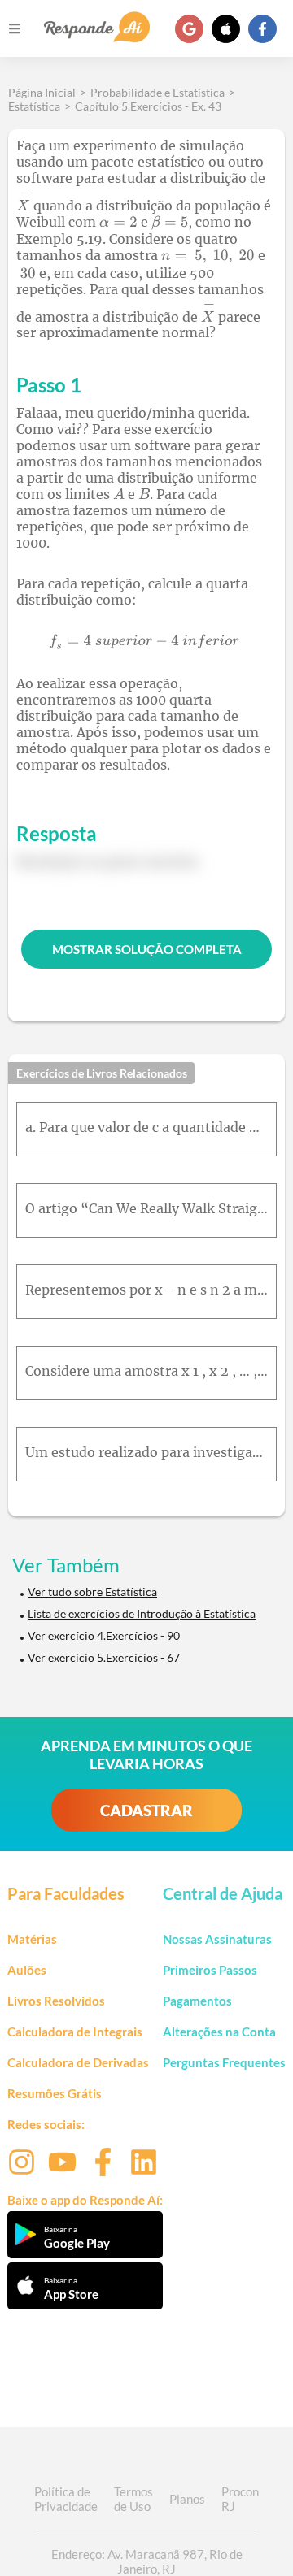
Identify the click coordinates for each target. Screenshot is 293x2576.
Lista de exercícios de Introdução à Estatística (142, 1613)
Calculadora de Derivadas (78, 2062)
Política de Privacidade (66, 2499)
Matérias (32, 1939)
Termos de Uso (133, 2499)
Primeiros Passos (210, 1970)
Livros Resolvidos (56, 2001)
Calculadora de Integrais (75, 2032)
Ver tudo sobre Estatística (92, 1592)
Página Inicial (42, 92)
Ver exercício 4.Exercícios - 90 (104, 1635)
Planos (187, 2499)
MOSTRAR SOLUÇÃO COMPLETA (147, 949)
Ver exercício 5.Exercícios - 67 (104, 1657)
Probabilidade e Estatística (157, 92)
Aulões (27, 1970)
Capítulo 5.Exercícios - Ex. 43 (148, 106)
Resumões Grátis (55, 2093)
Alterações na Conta (219, 2032)
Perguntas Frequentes (224, 2062)
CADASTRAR (146, 1810)
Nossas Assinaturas (217, 1939)
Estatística (34, 106)
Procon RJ (240, 2499)
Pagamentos (197, 2001)
